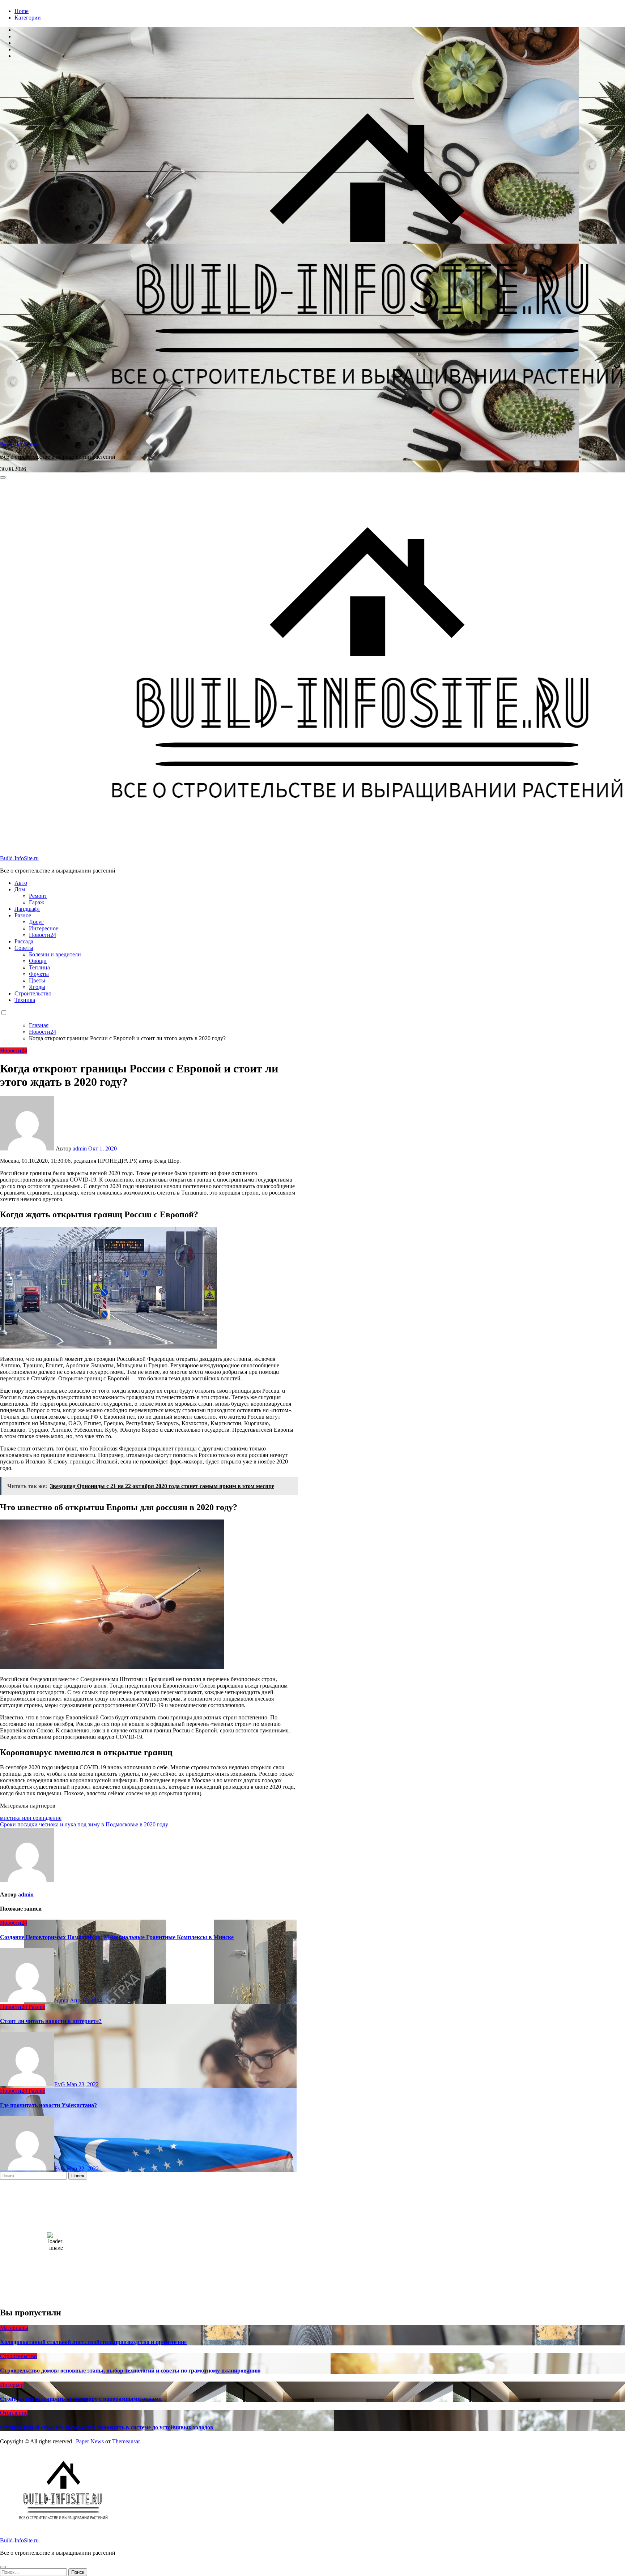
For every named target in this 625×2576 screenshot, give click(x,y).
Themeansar (126, 2441)
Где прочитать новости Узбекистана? (48, 2105)
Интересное (44, 928)
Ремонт (38, 896)
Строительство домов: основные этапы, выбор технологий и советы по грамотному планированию (130, 2371)
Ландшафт (27, 909)
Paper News (90, 2441)
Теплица (39, 967)
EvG (60, 2084)
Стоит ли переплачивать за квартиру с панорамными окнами (81, 2399)
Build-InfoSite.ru (19, 444)
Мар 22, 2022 (83, 2168)
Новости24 (42, 935)
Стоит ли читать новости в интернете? (51, 2021)
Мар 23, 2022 (83, 2084)
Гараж (37, 902)
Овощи (38, 961)
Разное (23, 915)
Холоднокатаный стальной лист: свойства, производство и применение (93, 2342)
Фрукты (39, 974)
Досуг (36, 922)
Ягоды (37, 987)
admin (80, 1148)
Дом (20, 889)
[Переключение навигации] (3, 477)
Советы (24, 948)
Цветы (37, 980)
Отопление (14, 2413)
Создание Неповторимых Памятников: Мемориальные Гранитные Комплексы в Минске (117, 1937)
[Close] (3, 2567)
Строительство (33, 993)
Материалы (14, 2328)
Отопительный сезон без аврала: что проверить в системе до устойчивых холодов (107, 2427)
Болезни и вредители (55, 954)
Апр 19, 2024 (86, 2000)
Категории (28, 18)
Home (22, 11)
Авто (21, 883)
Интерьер (12, 2385)
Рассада (24, 941)
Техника (25, 1000)
